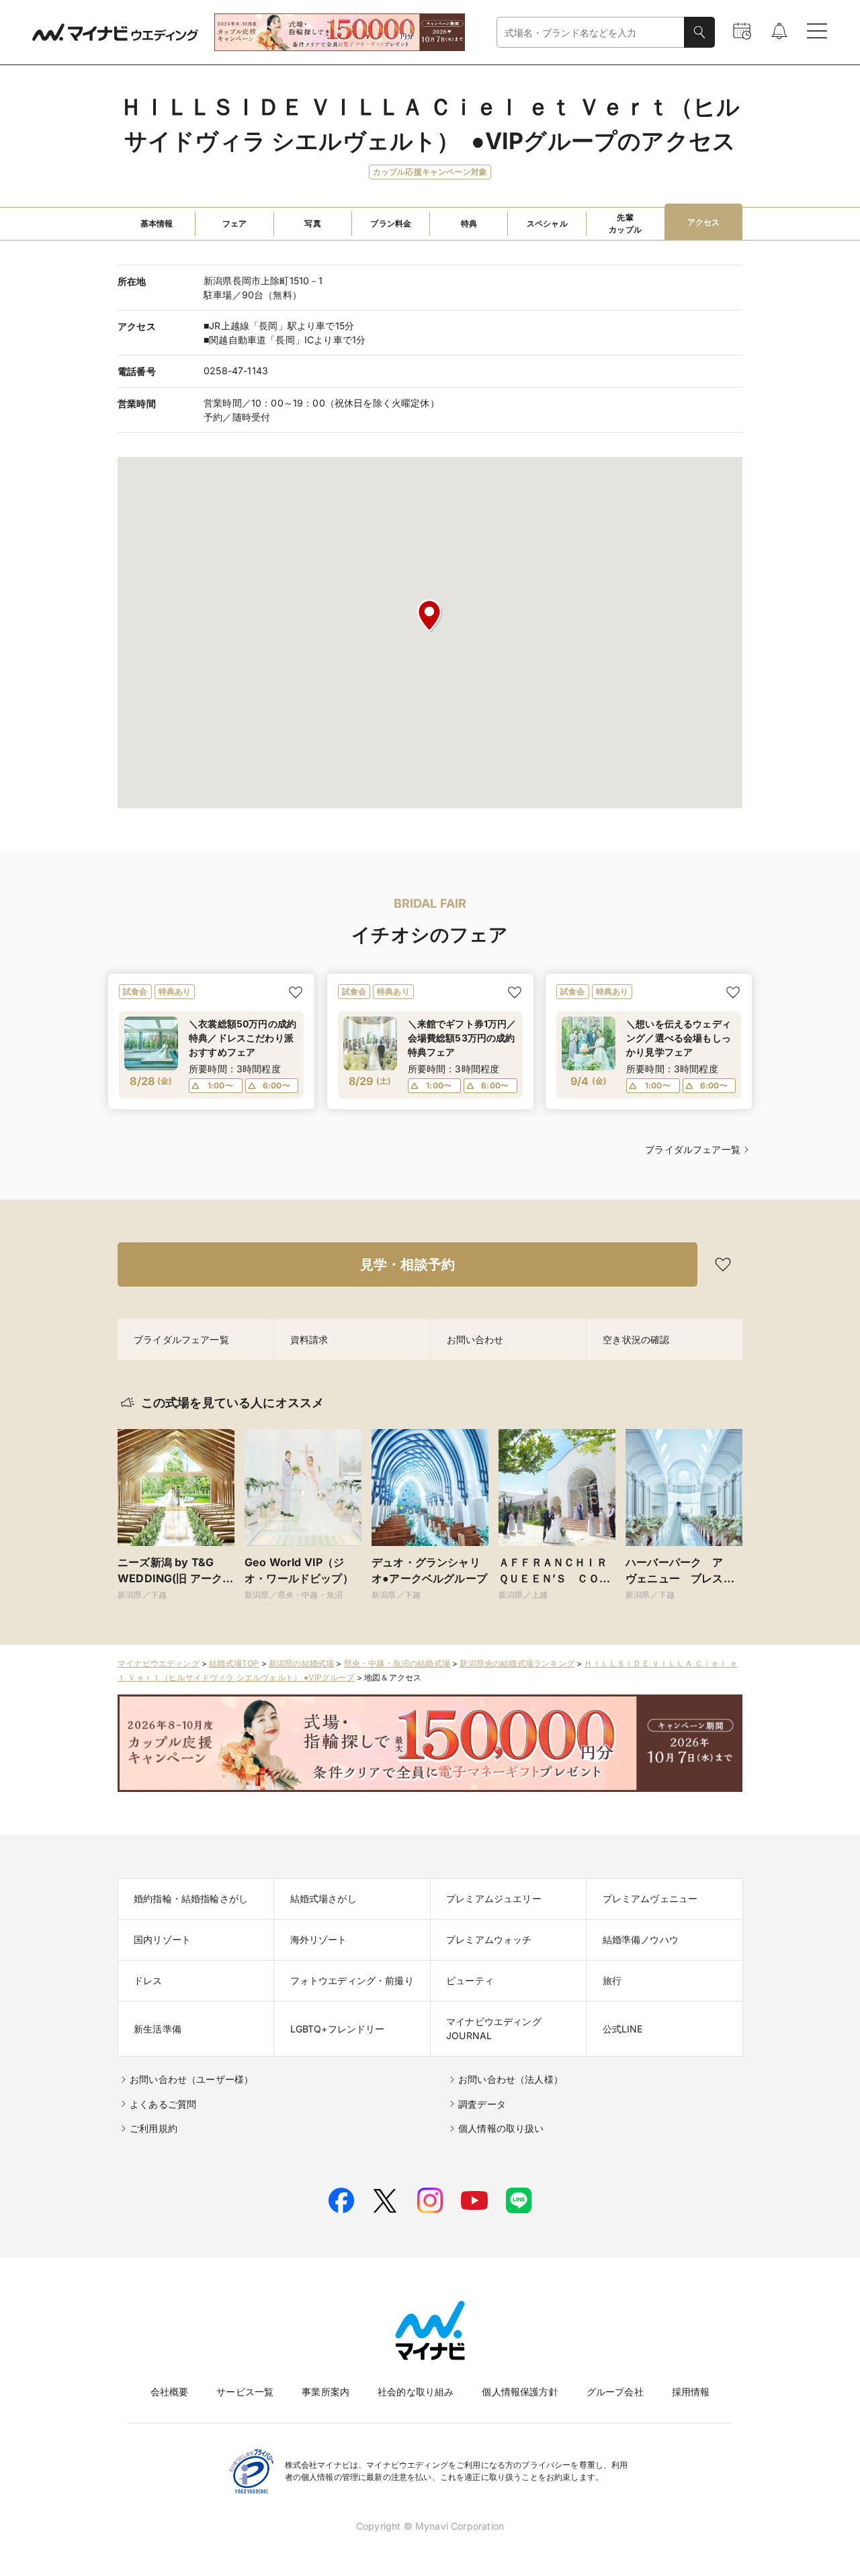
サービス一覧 (245, 2392)
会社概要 (170, 2392)
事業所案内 (326, 2392)
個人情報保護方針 (520, 2392)
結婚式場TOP (234, 1663)
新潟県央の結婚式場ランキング (517, 1663)
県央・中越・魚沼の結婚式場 (397, 1663)
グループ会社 (615, 2392)
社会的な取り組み (416, 2392)
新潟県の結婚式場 (301, 1663)
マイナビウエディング (159, 1663)
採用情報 (691, 2392)
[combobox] (591, 33)
